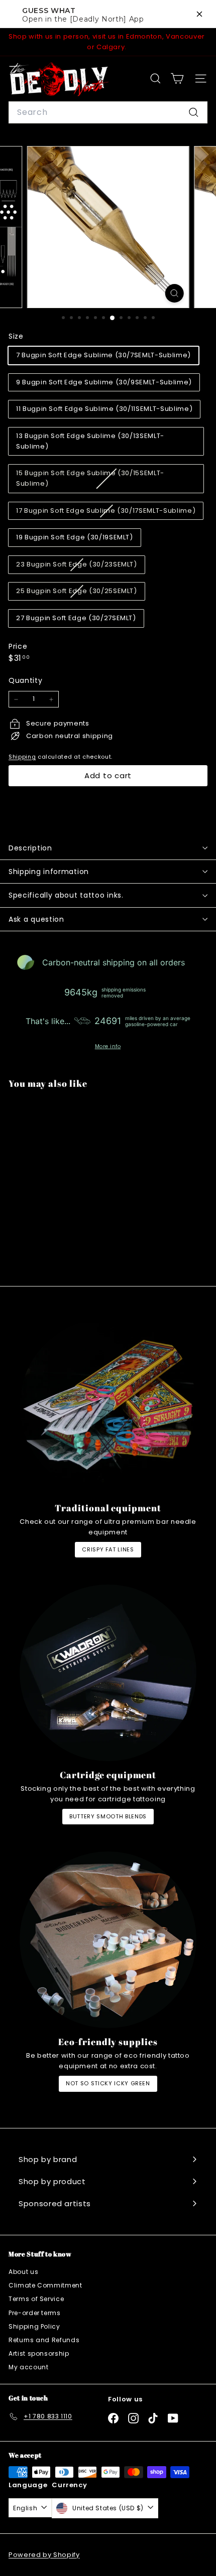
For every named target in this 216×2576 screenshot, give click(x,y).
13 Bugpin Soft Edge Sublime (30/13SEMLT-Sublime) (90, 441)
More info (108, 1047)
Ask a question (36, 919)
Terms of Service (36, 2299)
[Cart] (177, 79)
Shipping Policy (34, 2326)
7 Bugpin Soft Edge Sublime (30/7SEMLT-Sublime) (103, 355)
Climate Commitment (45, 2285)
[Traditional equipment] (108, 1406)
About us (23, 2272)
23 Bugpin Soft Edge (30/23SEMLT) (80, 566)
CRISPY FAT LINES (108, 1549)
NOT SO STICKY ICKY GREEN (108, 2083)
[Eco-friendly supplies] (108, 1940)
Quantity (25, 680)
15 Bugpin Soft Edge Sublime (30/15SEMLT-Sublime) (90, 480)
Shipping (22, 757)
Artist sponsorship (39, 2353)
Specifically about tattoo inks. (66, 895)
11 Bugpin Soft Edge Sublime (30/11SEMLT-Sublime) (104, 409)
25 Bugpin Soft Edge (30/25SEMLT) (80, 593)
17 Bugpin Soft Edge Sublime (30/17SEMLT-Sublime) (110, 513)
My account (29, 2367)
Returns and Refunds (44, 2340)
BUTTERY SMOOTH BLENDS (108, 1816)
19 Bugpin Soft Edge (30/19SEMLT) (75, 537)
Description (30, 848)
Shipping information (49, 872)
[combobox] (108, 112)
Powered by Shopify (44, 2555)
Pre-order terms (35, 2313)
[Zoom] (174, 293)
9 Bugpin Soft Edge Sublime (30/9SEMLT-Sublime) (104, 382)
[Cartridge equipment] (108, 1673)
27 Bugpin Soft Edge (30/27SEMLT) (76, 618)
